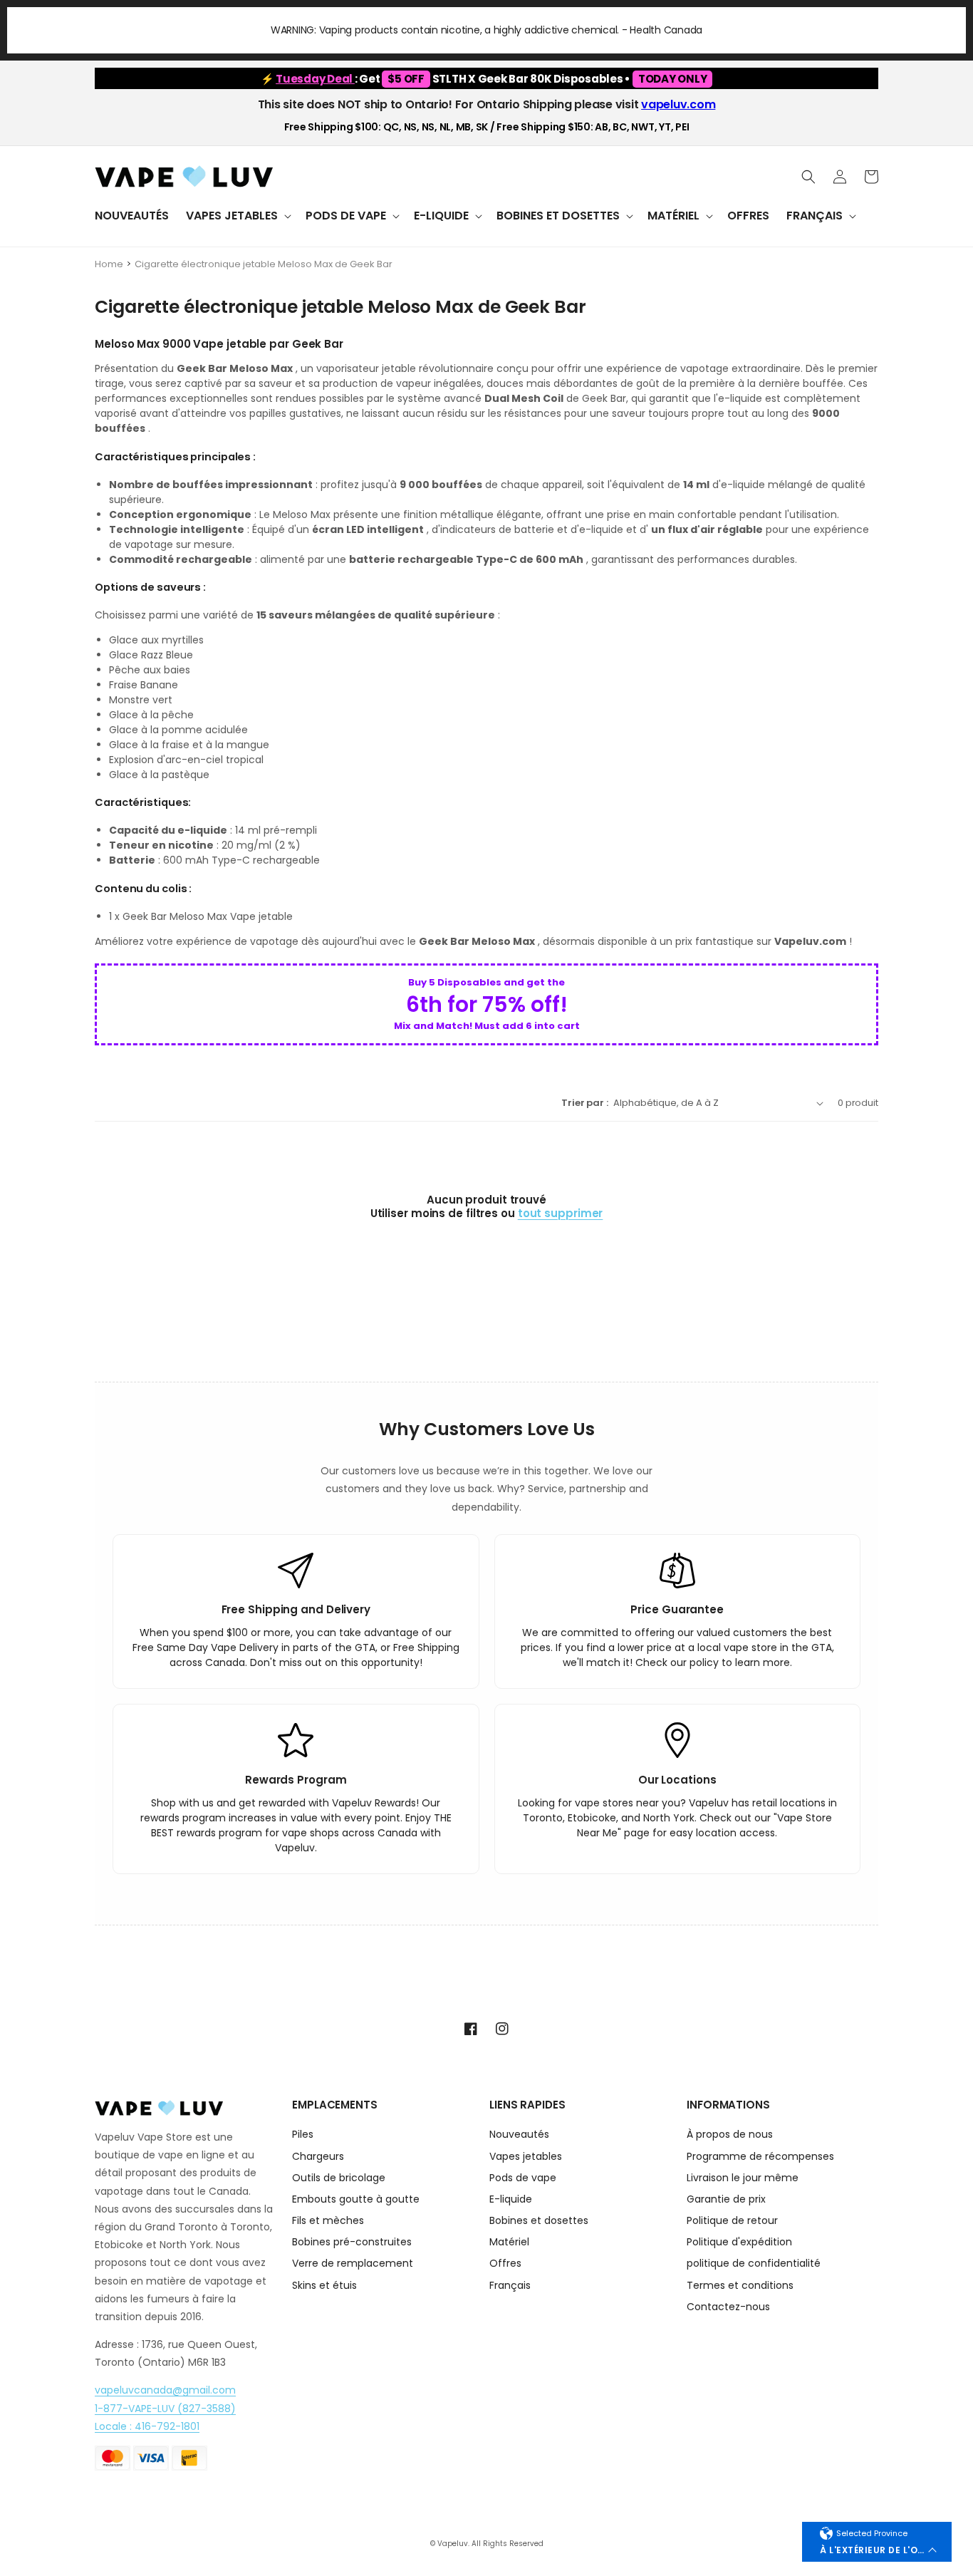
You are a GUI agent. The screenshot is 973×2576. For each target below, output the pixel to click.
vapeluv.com (678, 104)
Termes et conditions (740, 2285)
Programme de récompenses (760, 2156)
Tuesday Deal (315, 79)
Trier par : (585, 1103)
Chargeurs (318, 2156)
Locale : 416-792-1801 (147, 2426)
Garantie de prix (726, 2199)
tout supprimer (561, 1214)
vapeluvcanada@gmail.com (165, 2390)
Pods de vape (523, 2178)
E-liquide (511, 2199)
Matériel (509, 2242)
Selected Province (872, 2533)
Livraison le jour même (743, 2178)
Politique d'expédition (739, 2242)
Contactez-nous (728, 2307)
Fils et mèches (328, 2220)
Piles (303, 2135)
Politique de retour (732, 2220)
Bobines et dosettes (539, 2220)
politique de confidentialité (754, 2263)
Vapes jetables (526, 2156)
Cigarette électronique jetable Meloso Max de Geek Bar (264, 264)
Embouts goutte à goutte (356, 2199)
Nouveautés (519, 2135)
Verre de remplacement (353, 2263)
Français (510, 2285)
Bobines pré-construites (352, 2242)
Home (109, 264)
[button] (237, 216)
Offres (505, 2263)
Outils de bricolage (339, 2178)
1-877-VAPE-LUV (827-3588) (165, 2409)
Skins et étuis (324, 2285)
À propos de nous (730, 2135)
